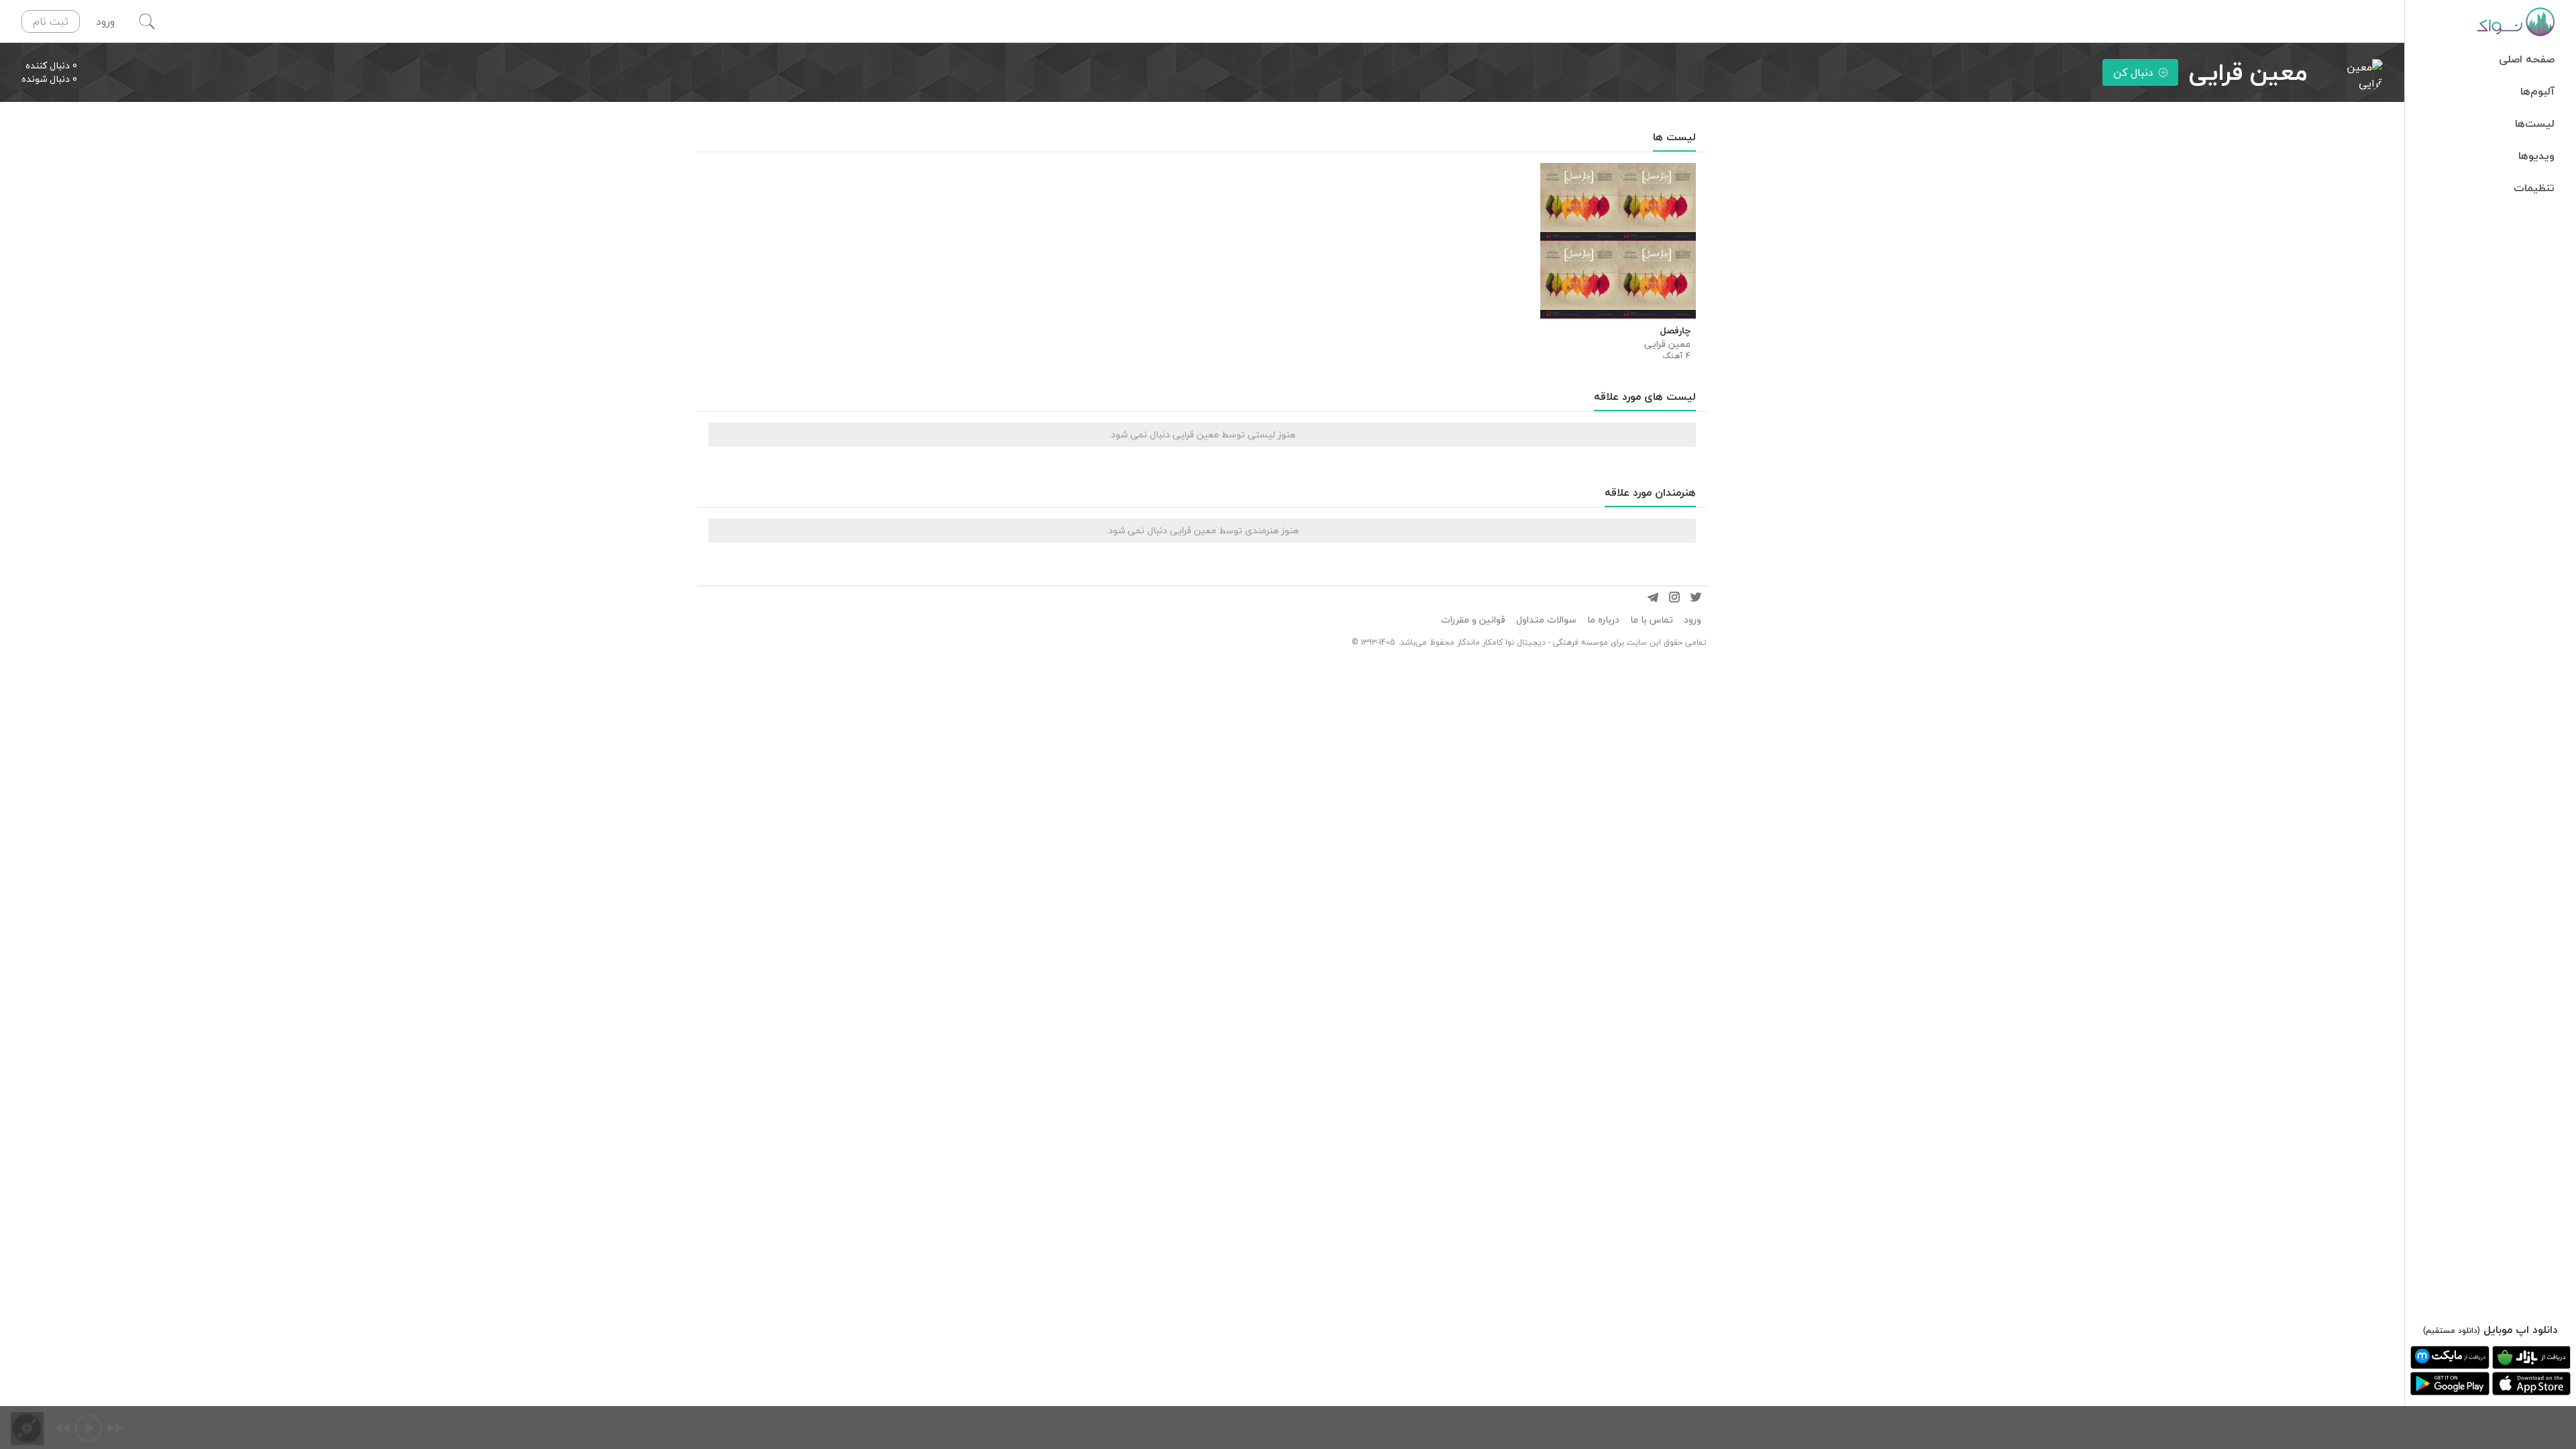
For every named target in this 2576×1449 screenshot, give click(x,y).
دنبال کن (2133, 72)
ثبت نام (51, 21)
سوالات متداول (1546, 620)
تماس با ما (1652, 620)
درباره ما (1603, 620)
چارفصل (1675, 331)
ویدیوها (2536, 156)
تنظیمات (2534, 188)
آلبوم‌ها (2537, 91)
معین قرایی (1667, 344)
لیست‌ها (2535, 123)
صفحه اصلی (2527, 59)
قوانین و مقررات (1473, 620)
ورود (1693, 620)
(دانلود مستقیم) (2452, 1331)
